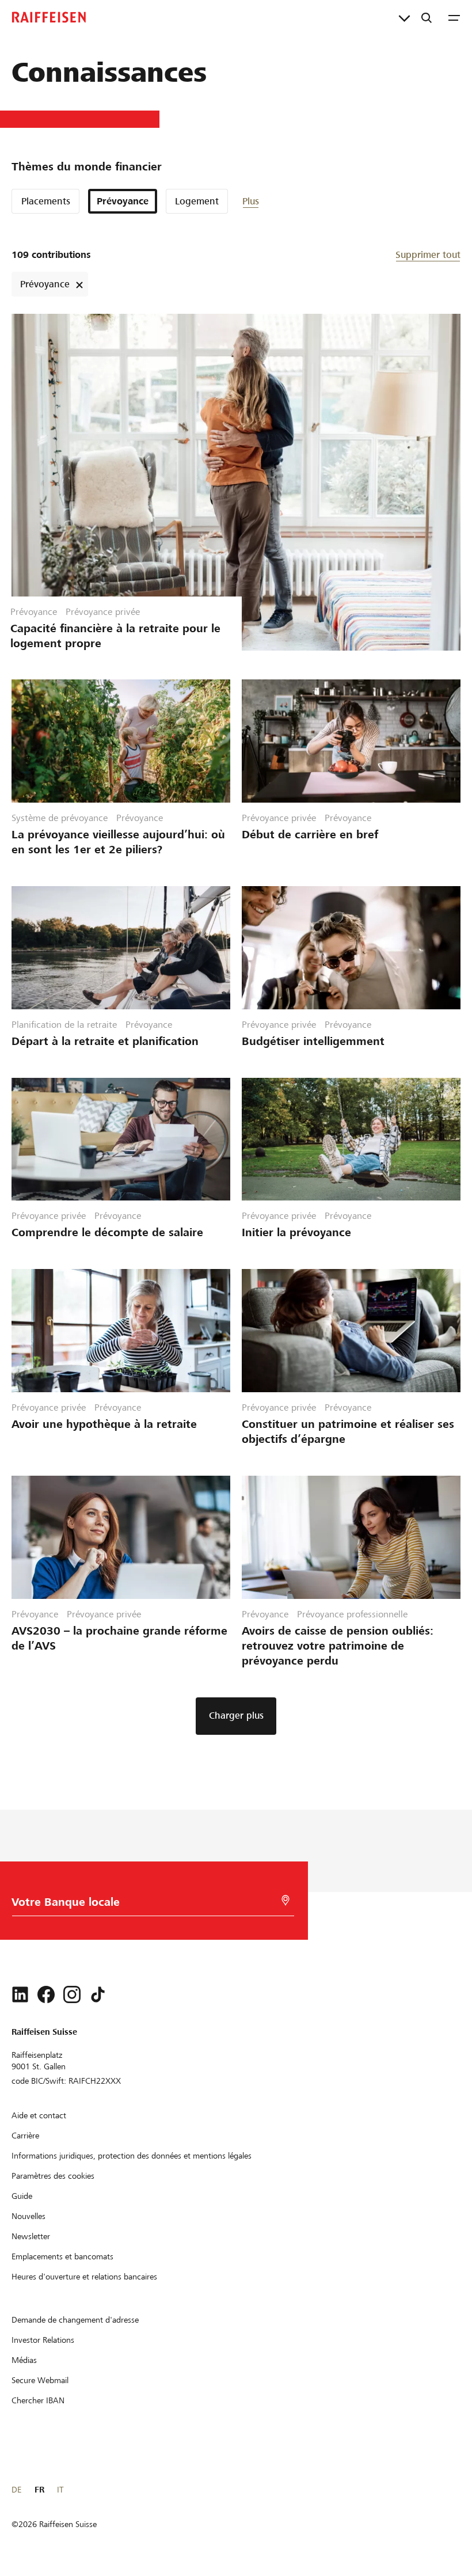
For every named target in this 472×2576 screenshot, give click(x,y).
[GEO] (286, 1900)
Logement (197, 201)
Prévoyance (123, 201)
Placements (46, 201)
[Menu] (454, 17)
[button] (277, 201)
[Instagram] (72, 1994)
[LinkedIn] (20, 1994)
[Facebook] (46, 1994)
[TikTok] (98, 1994)
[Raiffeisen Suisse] (49, 17)
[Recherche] (427, 17)
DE (16, 2490)
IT (60, 2490)
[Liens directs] (404, 17)
